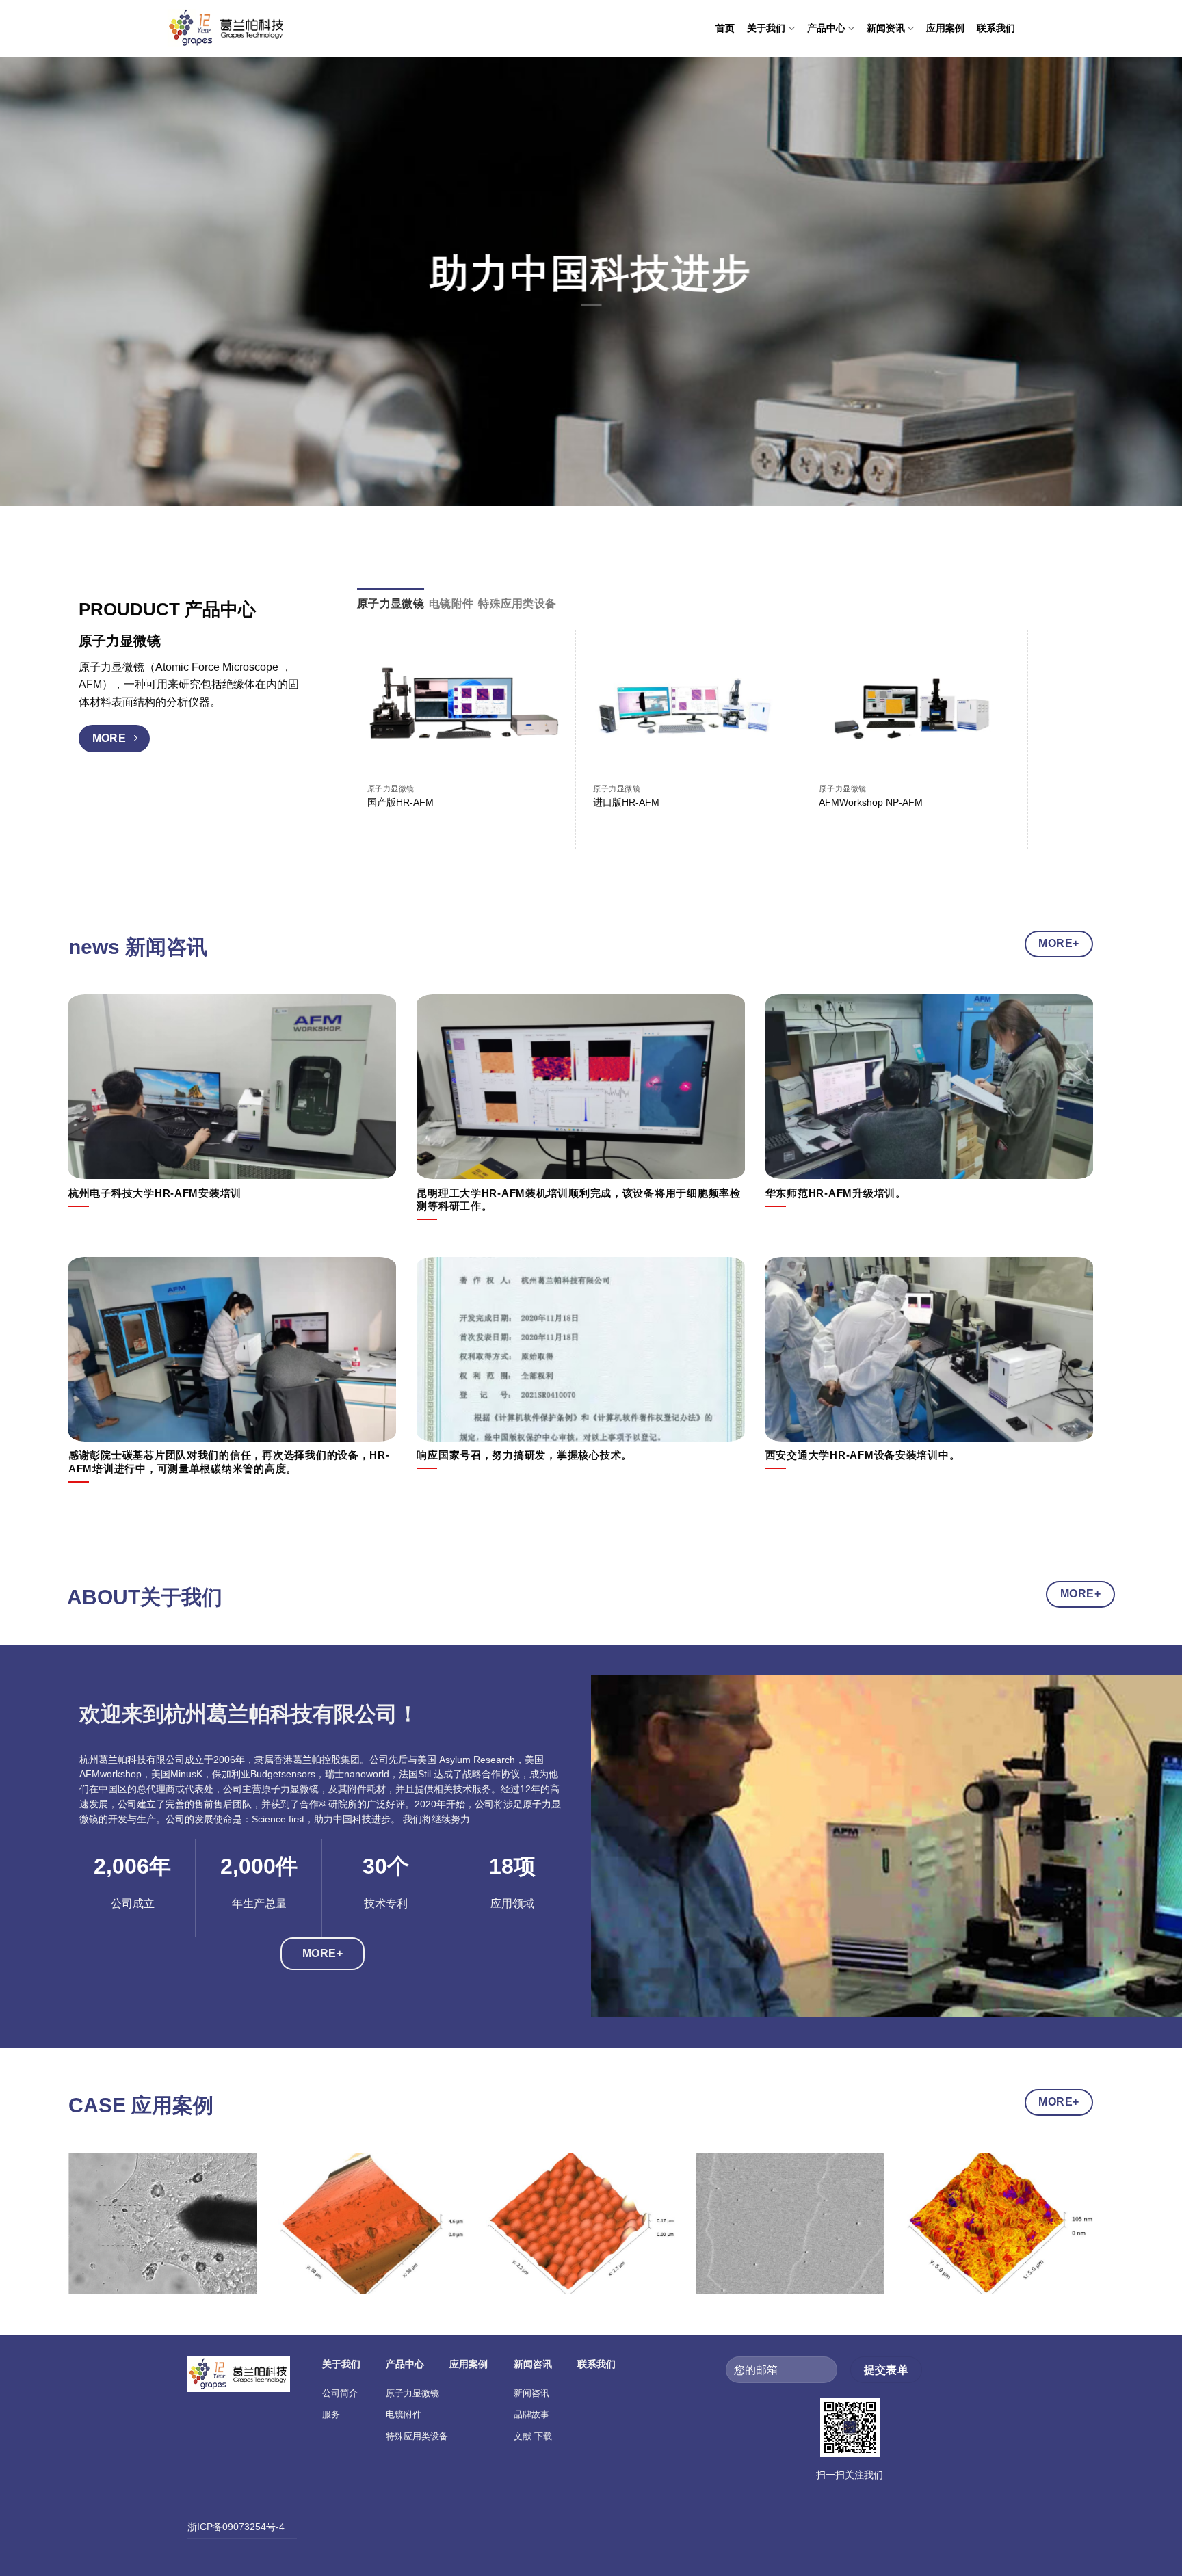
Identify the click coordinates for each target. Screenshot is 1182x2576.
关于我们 (766, 28)
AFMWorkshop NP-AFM (871, 802)
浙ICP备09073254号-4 (236, 2527)
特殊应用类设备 (417, 2436)
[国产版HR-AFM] (463, 708)
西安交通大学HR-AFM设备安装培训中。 (863, 1455)
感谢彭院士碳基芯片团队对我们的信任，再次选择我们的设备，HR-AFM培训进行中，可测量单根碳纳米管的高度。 (229, 1462)
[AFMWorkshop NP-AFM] (915, 708)
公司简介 (340, 2393)
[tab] (391, 604)
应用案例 (945, 28)
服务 (331, 2414)
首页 (725, 28)
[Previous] (96, 2234)
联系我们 (996, 28)
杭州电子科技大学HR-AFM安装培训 (155, 1193)
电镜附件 (404, 2414)
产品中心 (826, 28)
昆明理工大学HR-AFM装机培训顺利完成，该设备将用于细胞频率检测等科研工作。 (579, 1200)
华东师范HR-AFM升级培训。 (836, 1193)
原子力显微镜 (412, 2393)
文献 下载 (533, 2436)
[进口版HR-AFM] (689, 708)
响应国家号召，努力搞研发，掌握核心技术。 (524, 1455)
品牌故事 (531, 2414)
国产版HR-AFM (400, 802)
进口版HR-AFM (626, 802)
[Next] (1042, 705)
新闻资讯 (886, 28)
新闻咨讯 (531, 2393)
